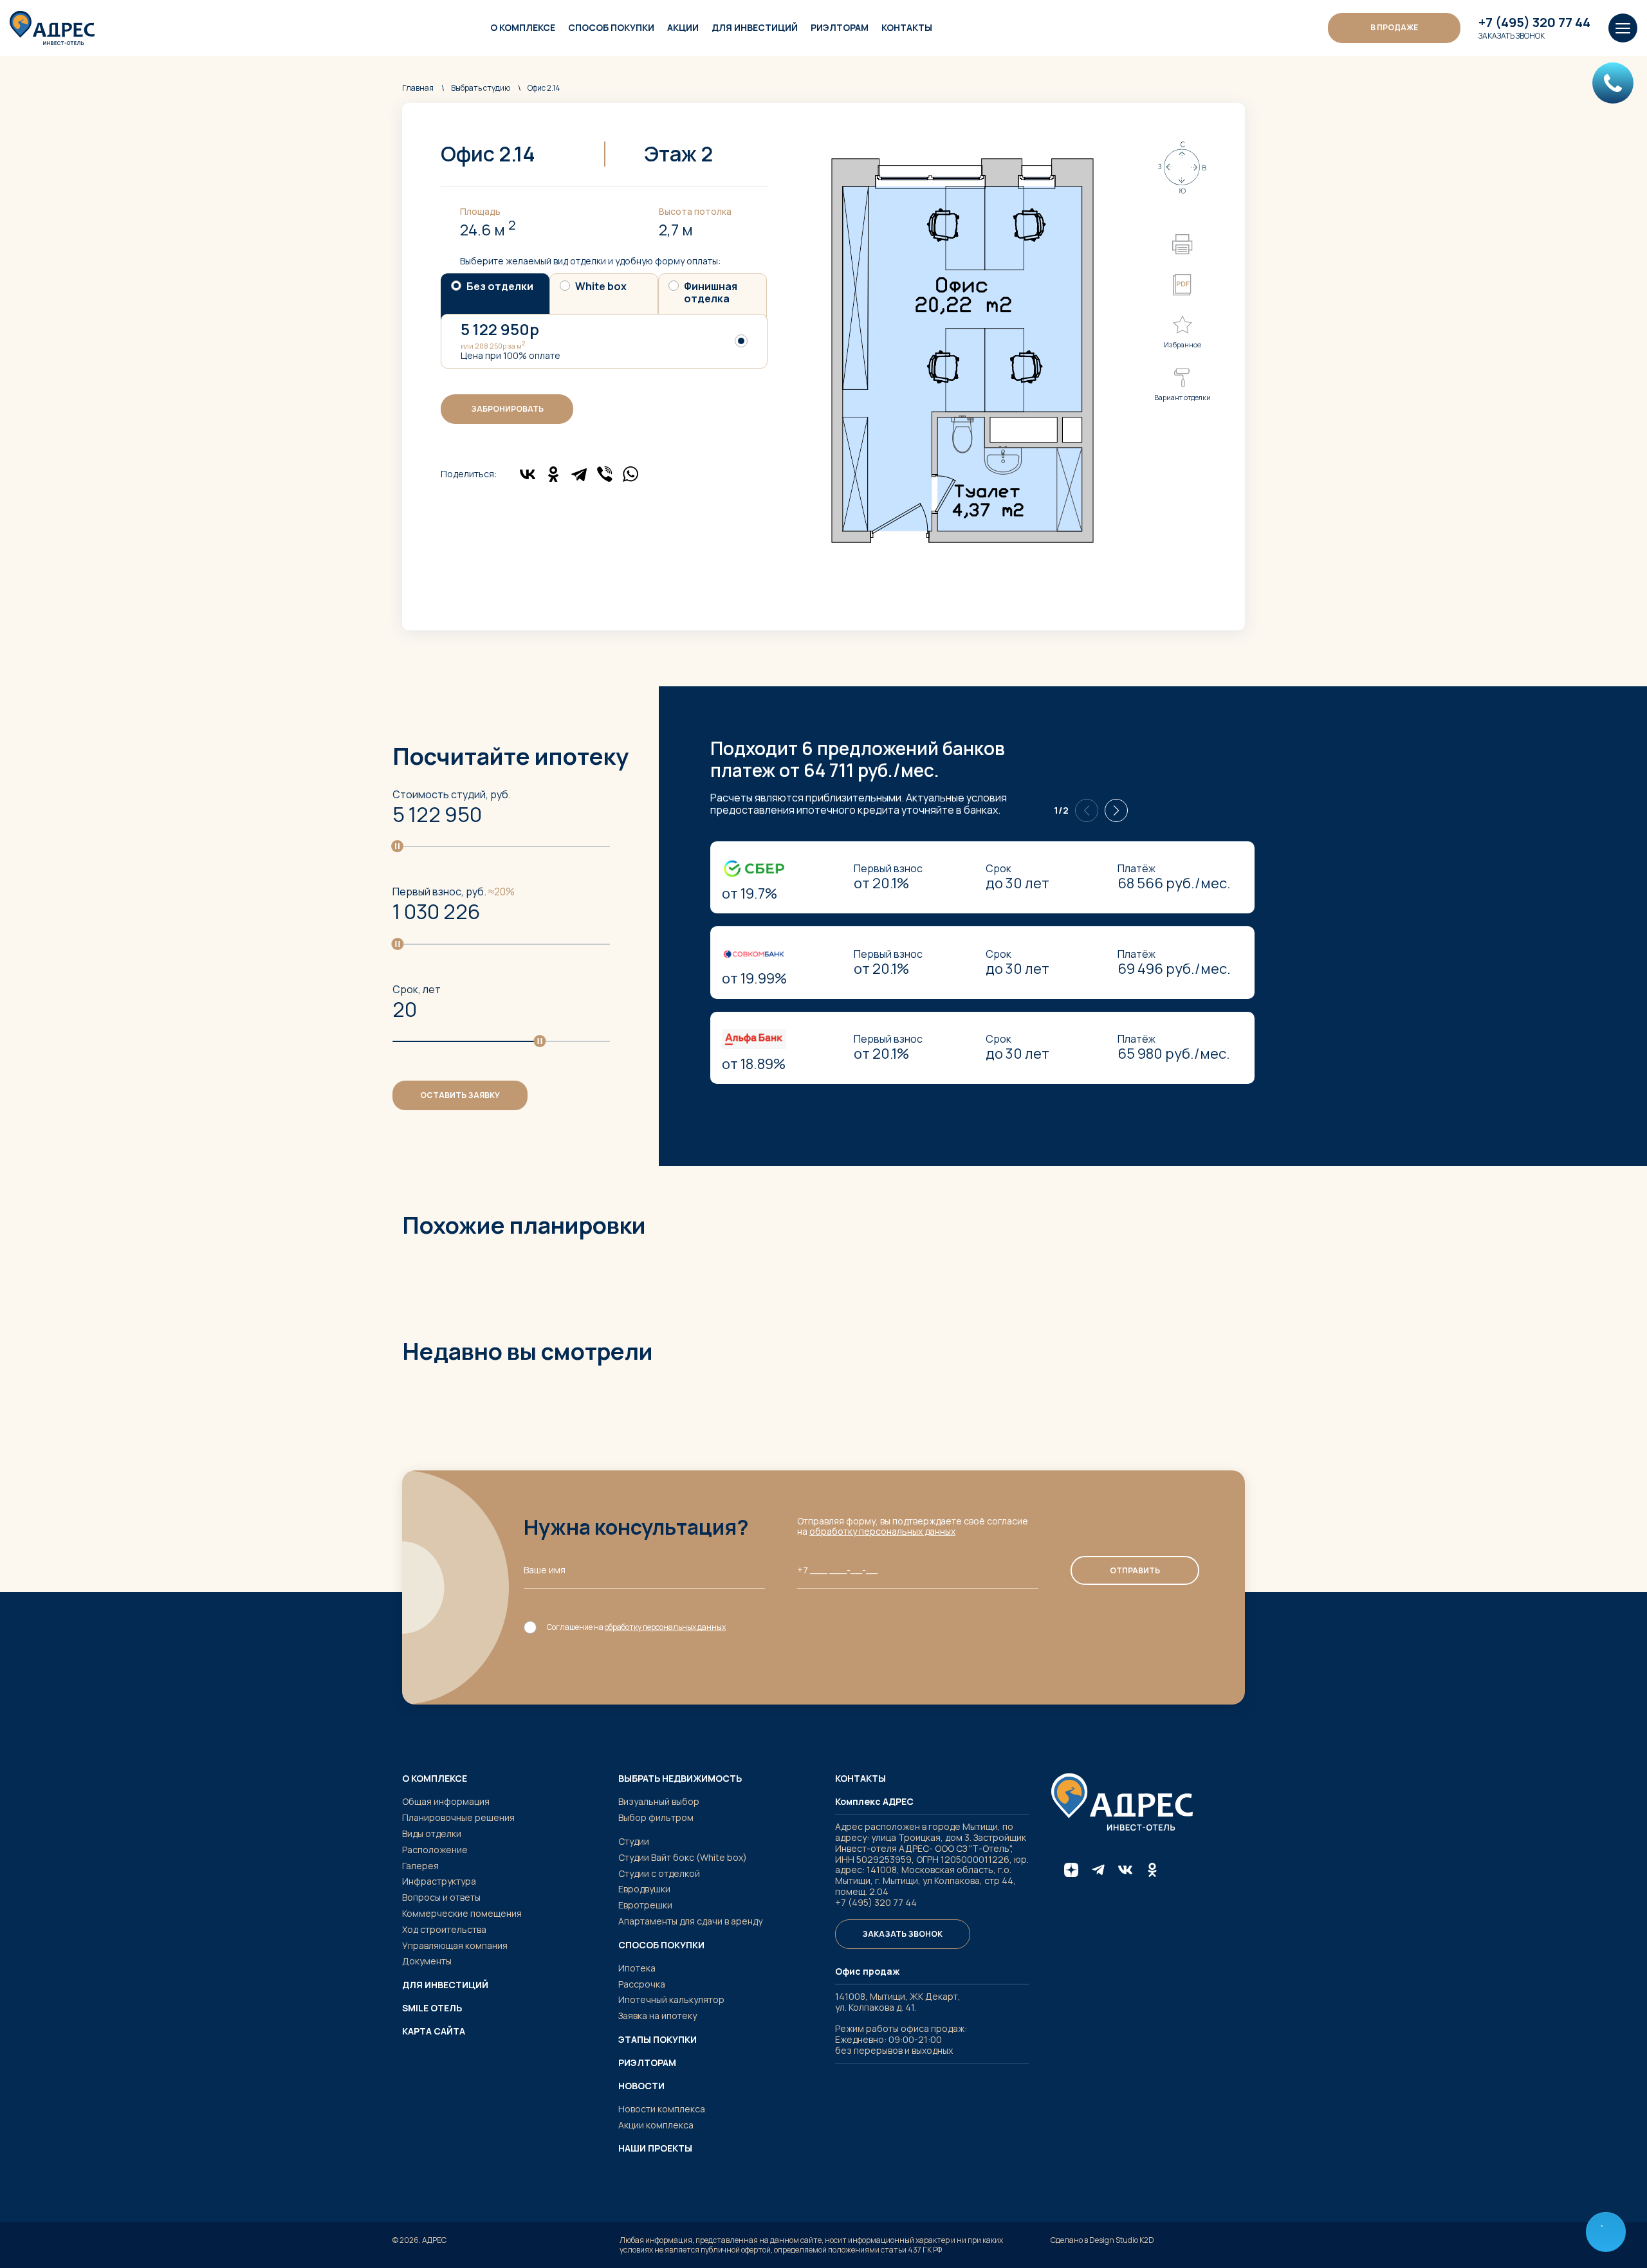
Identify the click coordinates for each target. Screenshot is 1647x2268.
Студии (634, 1841)
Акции (683, 27)
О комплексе (523, 27)
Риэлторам (840, 27)
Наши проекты (655, 2148)
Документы (427, 1961)
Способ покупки (611, 27)
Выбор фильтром (656, 1817)
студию (481, 88)
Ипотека (637, 1968)
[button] (1116, 810)
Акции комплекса (656, 2125)
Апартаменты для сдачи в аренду (690, 1921)
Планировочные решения (458, 1817)
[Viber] (605, 474)
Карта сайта (434, 2031)
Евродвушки (644, 1889)
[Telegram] (579, 474)
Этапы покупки (658, 2040)
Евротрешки (645, 1905)
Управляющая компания (455, 1945)
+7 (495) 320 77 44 (1534, 23)
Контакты (907, 27)
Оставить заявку (460, 1095)
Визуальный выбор (659, 1801)
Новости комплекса (662, 2109)
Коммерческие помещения (462, 1913)
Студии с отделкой (659, 1873)
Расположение (435, 1850)
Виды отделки (432, 1834)
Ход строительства (444, 1929)
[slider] (397, 846)
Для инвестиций (755, 27)
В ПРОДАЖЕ (1394, 27)
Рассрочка (642, 1984)
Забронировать (507, 409)
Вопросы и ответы (441, 1897)
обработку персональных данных (882, 1531)
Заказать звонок (1512, 36)
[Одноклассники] (553, 474)
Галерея (420, 1866)
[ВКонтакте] (528, 474)
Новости (641, 2086)
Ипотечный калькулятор (671, 1999)
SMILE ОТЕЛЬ (432, 2008)
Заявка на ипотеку (658, 2016)
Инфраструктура (439, 1881)
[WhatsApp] (630, 474)
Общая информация (446, 1801)
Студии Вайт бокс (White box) (683, 1857)
